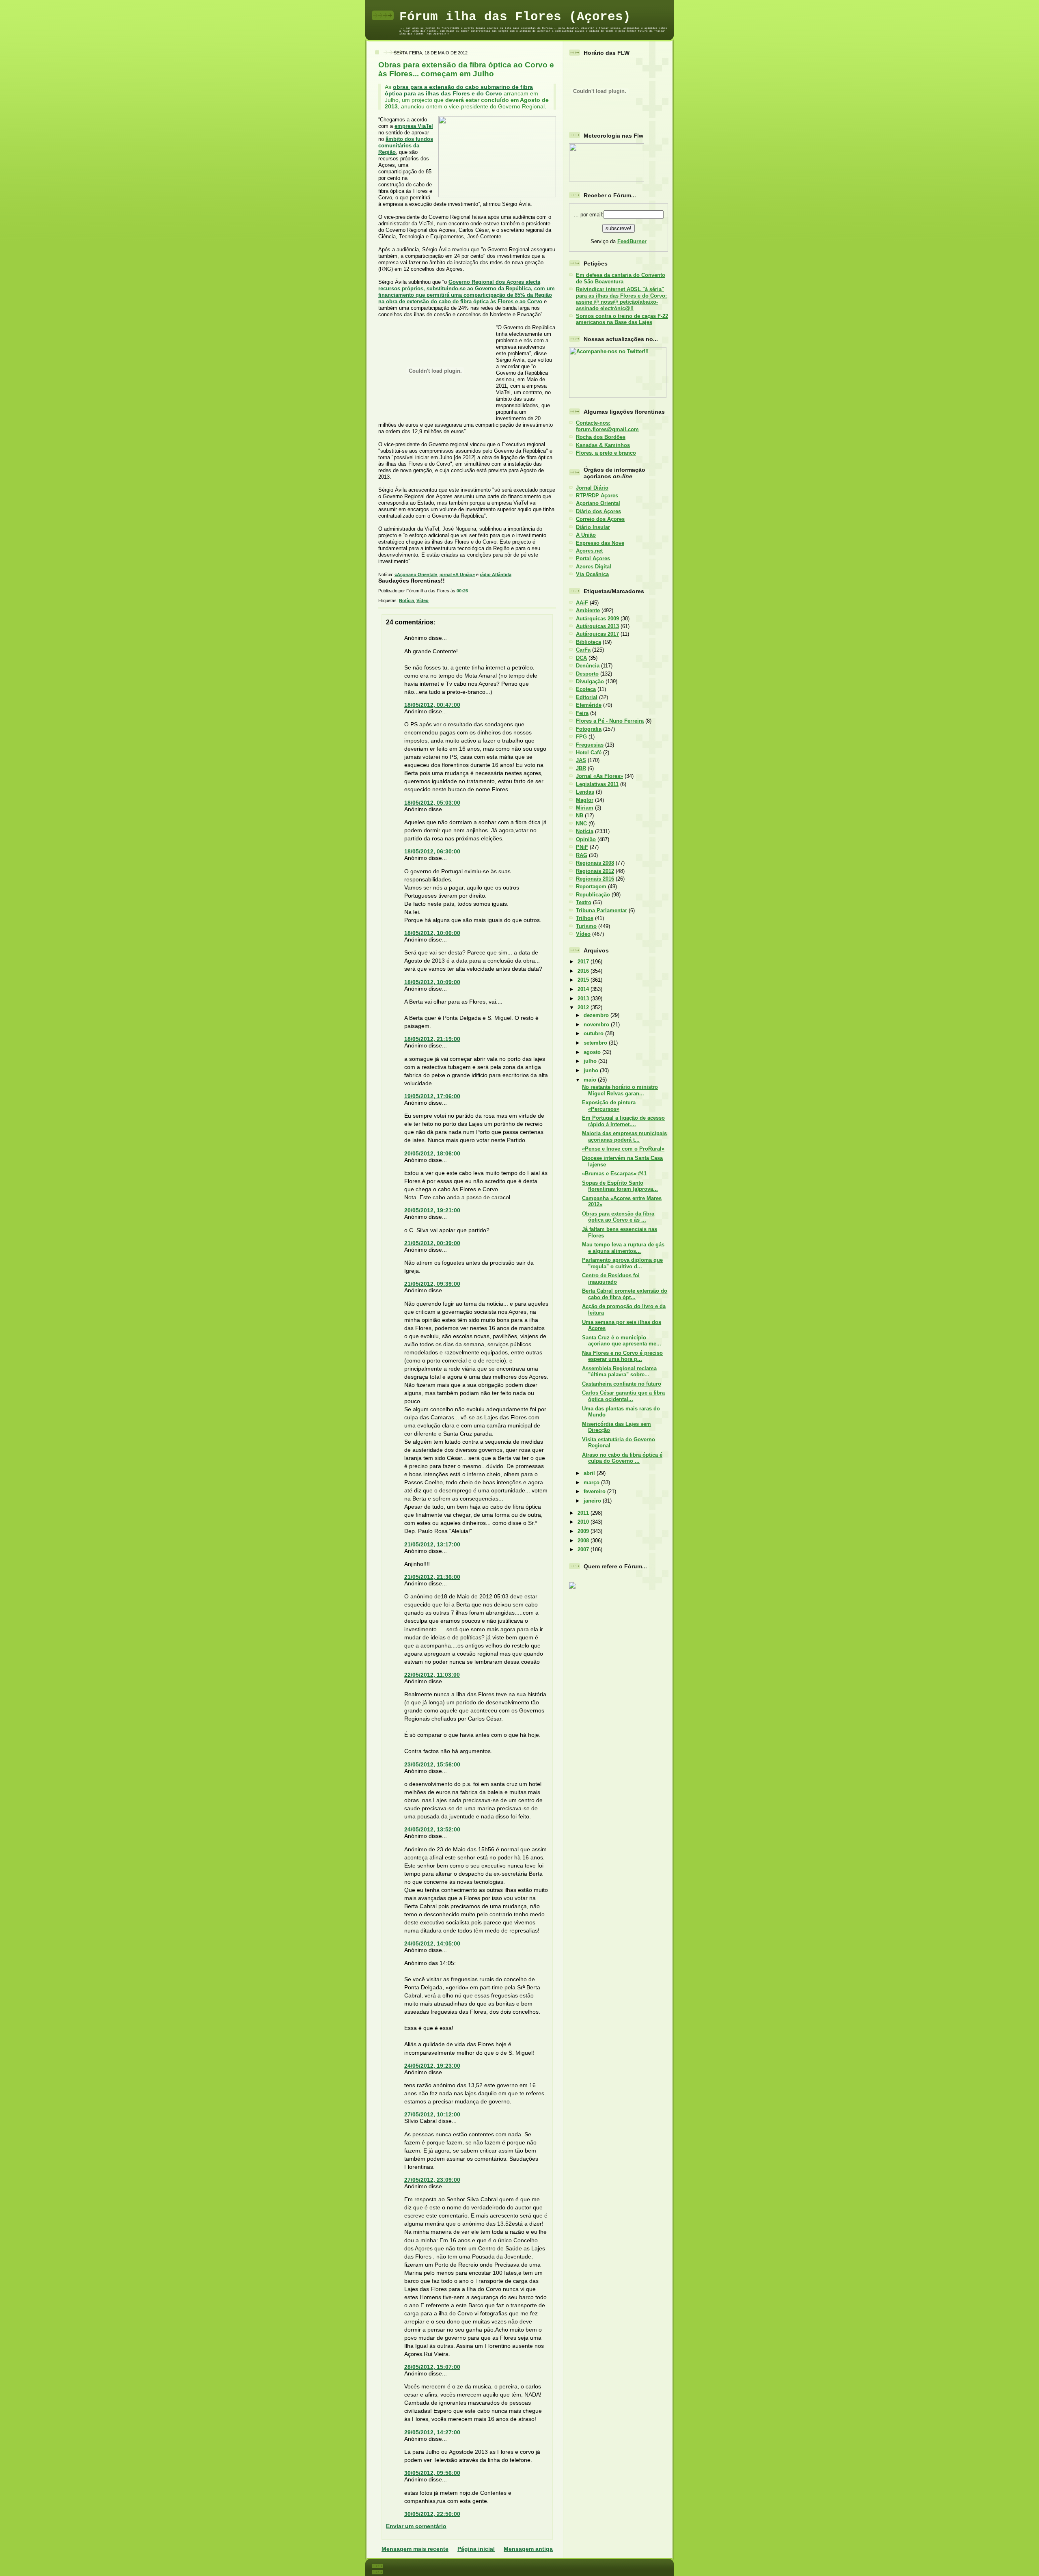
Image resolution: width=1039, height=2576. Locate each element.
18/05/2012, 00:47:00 (432, 705)
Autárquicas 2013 (597, 626)
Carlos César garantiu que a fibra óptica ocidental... (623, 1396)
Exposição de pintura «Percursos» (609, 1106)
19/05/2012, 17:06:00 (432, 1096)
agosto (593, 1052)
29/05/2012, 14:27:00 (432, 2432)
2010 (584, 1522)
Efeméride (589, 705)
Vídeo (422, 600)
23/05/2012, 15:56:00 (432, 1764)
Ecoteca (586, 689)
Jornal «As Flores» (599, 776)
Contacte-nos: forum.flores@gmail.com (607, 426)
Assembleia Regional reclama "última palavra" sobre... (619, 1371)
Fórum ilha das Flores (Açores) (515, 17)
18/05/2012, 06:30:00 (432, 851)
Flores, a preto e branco (606, 453)
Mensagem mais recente (415, 2549)
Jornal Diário (592, 488)
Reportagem (591, 886)
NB (580, 815)
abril (590, 1473)
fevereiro (595, 1491)
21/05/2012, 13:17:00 (432, 1544)
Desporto (587, 674)
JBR (581, 768)
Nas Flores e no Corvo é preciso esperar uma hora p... (622, 1356)
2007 (584, 1549)
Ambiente (588, 610)
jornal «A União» (457, 574)
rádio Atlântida (496, 574)
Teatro (584, 902)
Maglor (585, 800)
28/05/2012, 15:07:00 (432, 2367)
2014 (584, 989)
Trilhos (585, 918)
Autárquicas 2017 (597, 634)
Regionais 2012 (595, 871)
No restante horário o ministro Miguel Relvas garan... (620, 1090)
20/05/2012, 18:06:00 (432, 1153)
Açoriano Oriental (598, 503)
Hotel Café (589, 753)
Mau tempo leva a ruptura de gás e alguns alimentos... (623, 1248)
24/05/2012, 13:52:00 (432, 1829)
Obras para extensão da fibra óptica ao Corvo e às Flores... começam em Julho (466, 69)
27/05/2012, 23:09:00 (432, 2180)
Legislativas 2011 (597, 784)
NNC (581, 824)
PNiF (582, 847)
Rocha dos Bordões (601, 437)
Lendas (585, 792)
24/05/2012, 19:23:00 (432, 2066)
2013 (584, 999)
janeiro (593, 1501)
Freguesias (590, 745)
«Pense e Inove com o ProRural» (623, 1149)
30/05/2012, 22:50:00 (432, 2514)
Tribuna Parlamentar (601, 910)
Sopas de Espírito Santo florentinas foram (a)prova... (620, 1186)
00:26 (462, 591)
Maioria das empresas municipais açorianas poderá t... (624, 1136)
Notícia (406, 600)
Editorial (587, 697)
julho (591, 1061)
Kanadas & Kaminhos (603, 445)
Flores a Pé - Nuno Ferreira (610, 721)
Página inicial (476, 2549)
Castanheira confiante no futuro (622, 1384)
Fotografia (589, 729)
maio (591, 1080)
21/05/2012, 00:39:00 (432, 1243)
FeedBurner (632, 241)
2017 (584, 962)
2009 (584, 1531)
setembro (596, 1043)
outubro (594, 1033)
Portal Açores (593, 558)
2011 (584, 1513)
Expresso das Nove (600, 543)
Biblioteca (588, 642)
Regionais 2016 (595, 879)
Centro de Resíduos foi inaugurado (611, 1278)
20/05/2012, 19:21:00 (432, 1210)
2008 (584, 1541)
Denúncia (588, 666)
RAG (582, 855)
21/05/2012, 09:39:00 (432, 1284)
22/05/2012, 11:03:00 (432, 1675)
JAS (581, 760)
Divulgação (590, 681)
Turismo (586, 926)
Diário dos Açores (598, 511)
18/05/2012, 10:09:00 (432, 982)
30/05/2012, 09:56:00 (432, 2473)
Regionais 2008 (595, 863)
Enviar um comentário (416, 2526)
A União (586, 535)
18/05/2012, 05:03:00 (432, 803)
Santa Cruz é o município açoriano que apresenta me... (622, 1341)
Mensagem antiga (528, 2549)
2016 (584, 971)
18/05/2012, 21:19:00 (432, 1039)
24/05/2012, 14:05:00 (432, 1943)
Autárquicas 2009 (597, 619)
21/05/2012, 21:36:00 (432, 1577)
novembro (597, 1025)
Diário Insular (593, 527)
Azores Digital (594, 567)
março (592, 1482)
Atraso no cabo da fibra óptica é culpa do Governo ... (622, 1458)
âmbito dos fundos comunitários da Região (406, 146)
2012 (584, 1007)
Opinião (586, 839)
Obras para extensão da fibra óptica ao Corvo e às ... (618, 1217)
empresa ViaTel (414, 126)
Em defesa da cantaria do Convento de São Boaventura (621, 278)
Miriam (585, 808)
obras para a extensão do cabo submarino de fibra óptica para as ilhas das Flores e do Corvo (459, 90)
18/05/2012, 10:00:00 (432, 933)
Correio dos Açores (600, 519)
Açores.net (589, 551)
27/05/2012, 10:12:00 (432, 2114)
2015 (584, 980)
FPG (581, 737)
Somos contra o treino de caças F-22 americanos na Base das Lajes (622, 319)
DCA (581, 658)
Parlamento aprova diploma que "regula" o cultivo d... (622, 1263)
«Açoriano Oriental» (416, 574)
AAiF (582, 603)
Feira (582, 713)
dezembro (597, 1015)
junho (592, 1070)
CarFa (583, 650)
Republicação (593, 895)
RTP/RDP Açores (597, 496)
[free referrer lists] (572, 1587)
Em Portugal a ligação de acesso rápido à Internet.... (623, 1121)
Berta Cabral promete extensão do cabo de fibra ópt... (625, 1294)
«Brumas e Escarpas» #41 (614, 1174)
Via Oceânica (592, 574)
